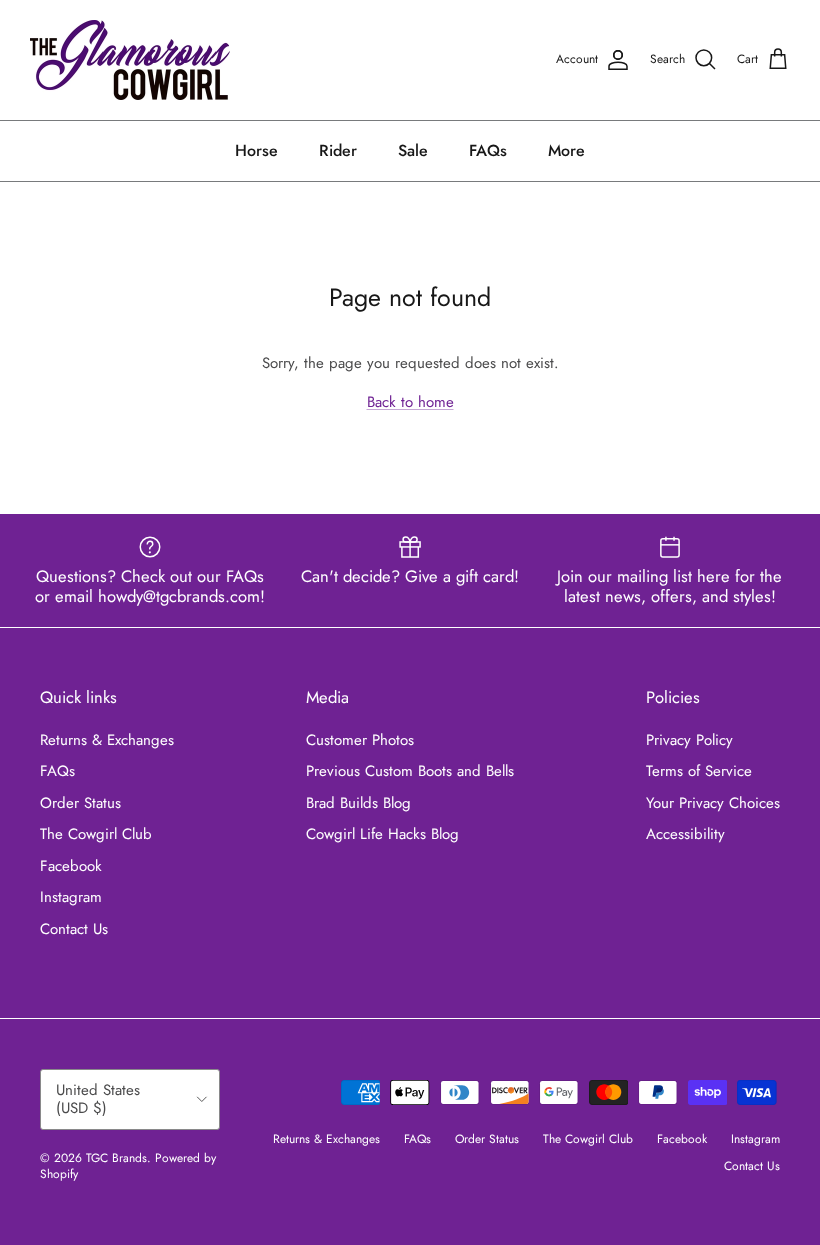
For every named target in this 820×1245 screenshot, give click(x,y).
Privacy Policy (689, 740)
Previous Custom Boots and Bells (410, 771)
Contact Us (74, 929)
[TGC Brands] (130, 60)
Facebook (71, 866)
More (566, 150)
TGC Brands (116, 1158)
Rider (338, 150)
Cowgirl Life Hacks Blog (382, 834)
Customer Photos (360, 740)
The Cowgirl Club (96, 834)
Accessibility (685, 834)
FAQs (488, 150)
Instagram (71, 897)
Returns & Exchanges (107, 740)
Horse (256, 150)
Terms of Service (699, 771)
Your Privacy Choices (713, 803)
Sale (413, 150)
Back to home (410, 402)
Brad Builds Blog (358, 803)
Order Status (80, 803)
